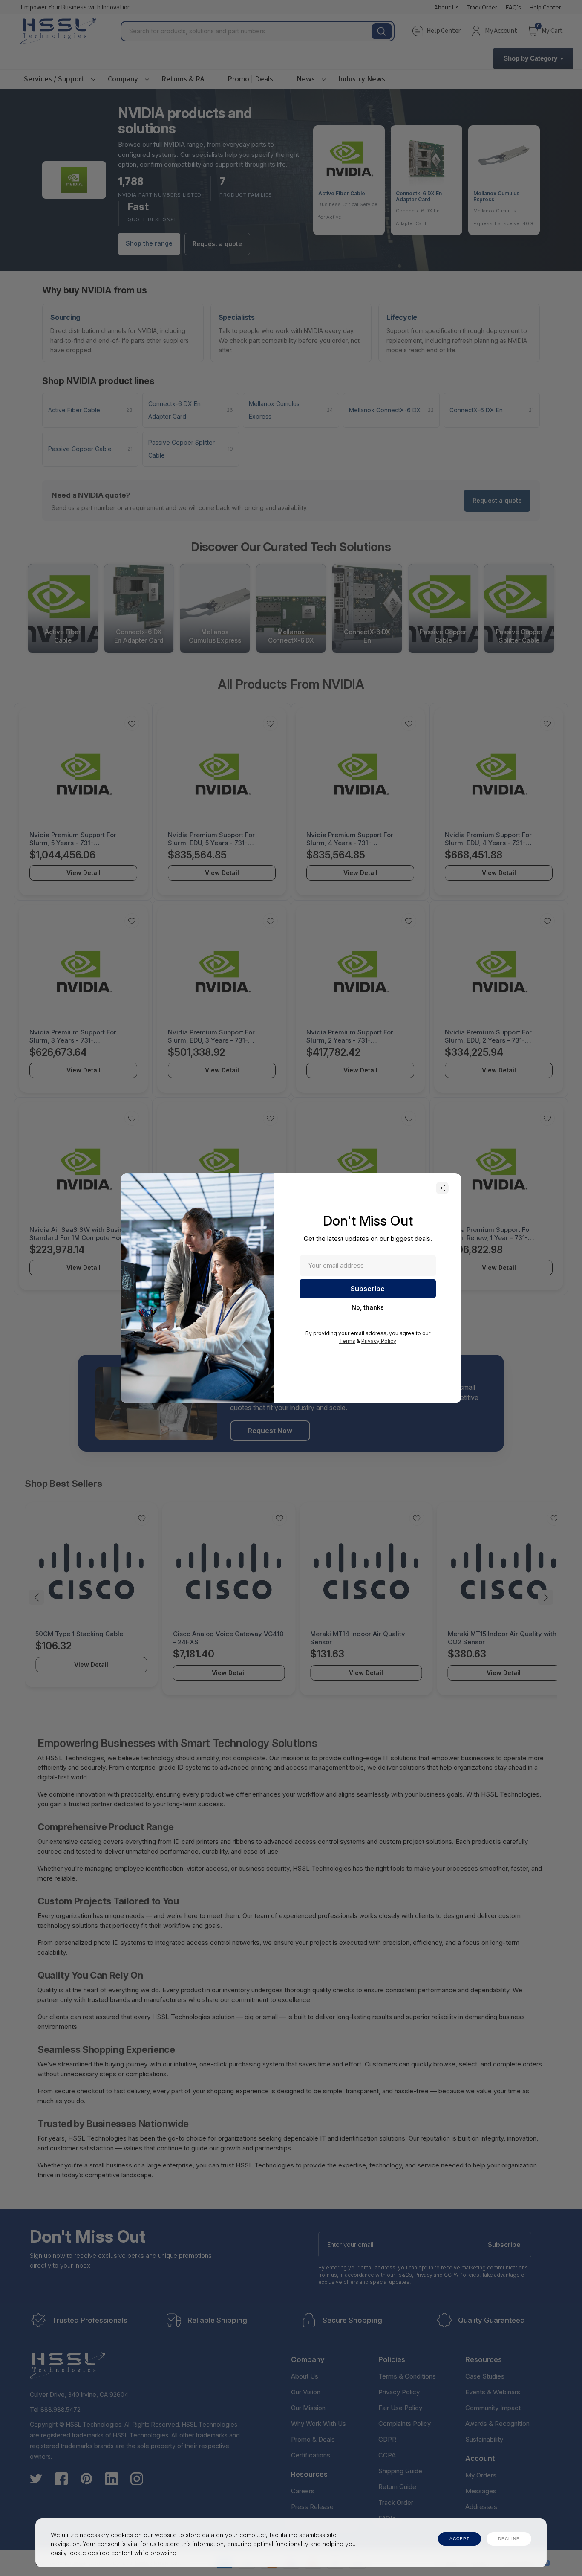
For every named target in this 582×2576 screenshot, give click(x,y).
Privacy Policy (379, 1341)
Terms (347, 1341)
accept (460, 2539)
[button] (442, 1188)
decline (509, 2539)
